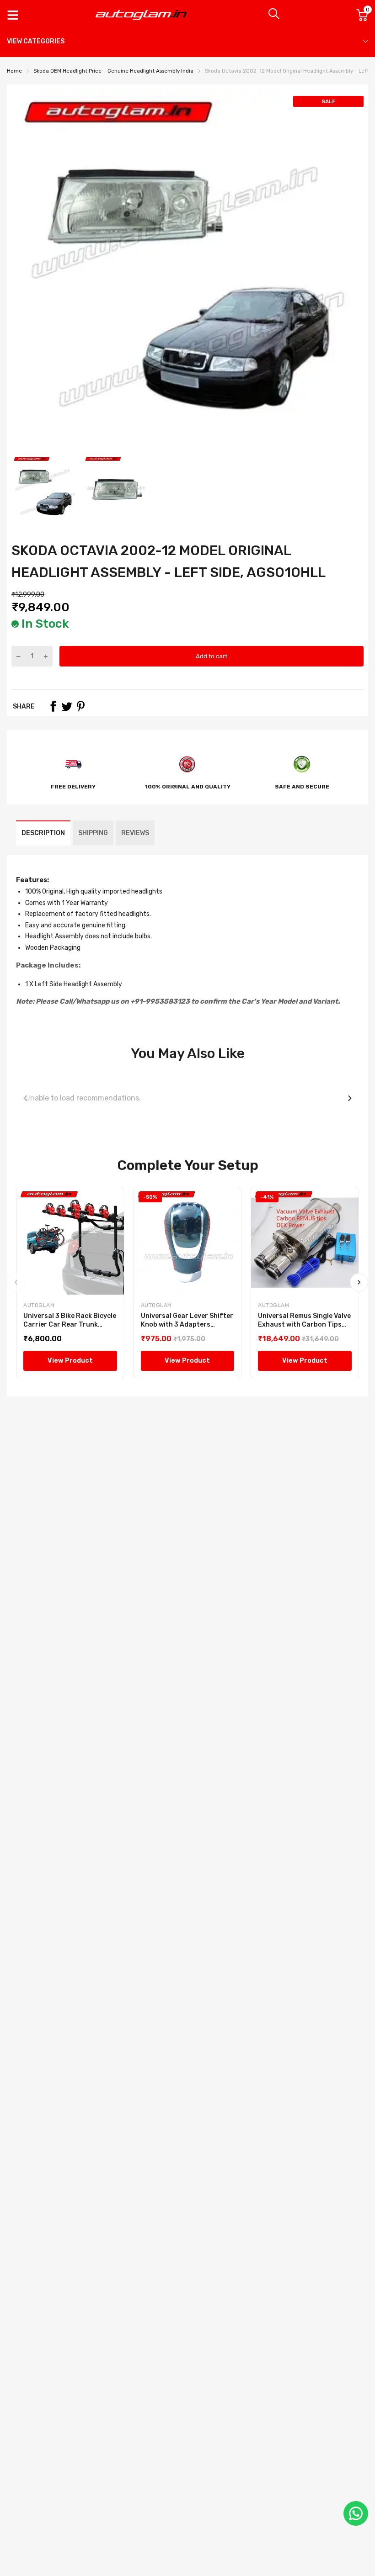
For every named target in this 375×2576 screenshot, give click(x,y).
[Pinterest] (80, 706)
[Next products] (350, 1098)
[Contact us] (356, 2513)
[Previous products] (25, 1098)
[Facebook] (53, 706)
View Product (70, 1361)
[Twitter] (67, 706)
